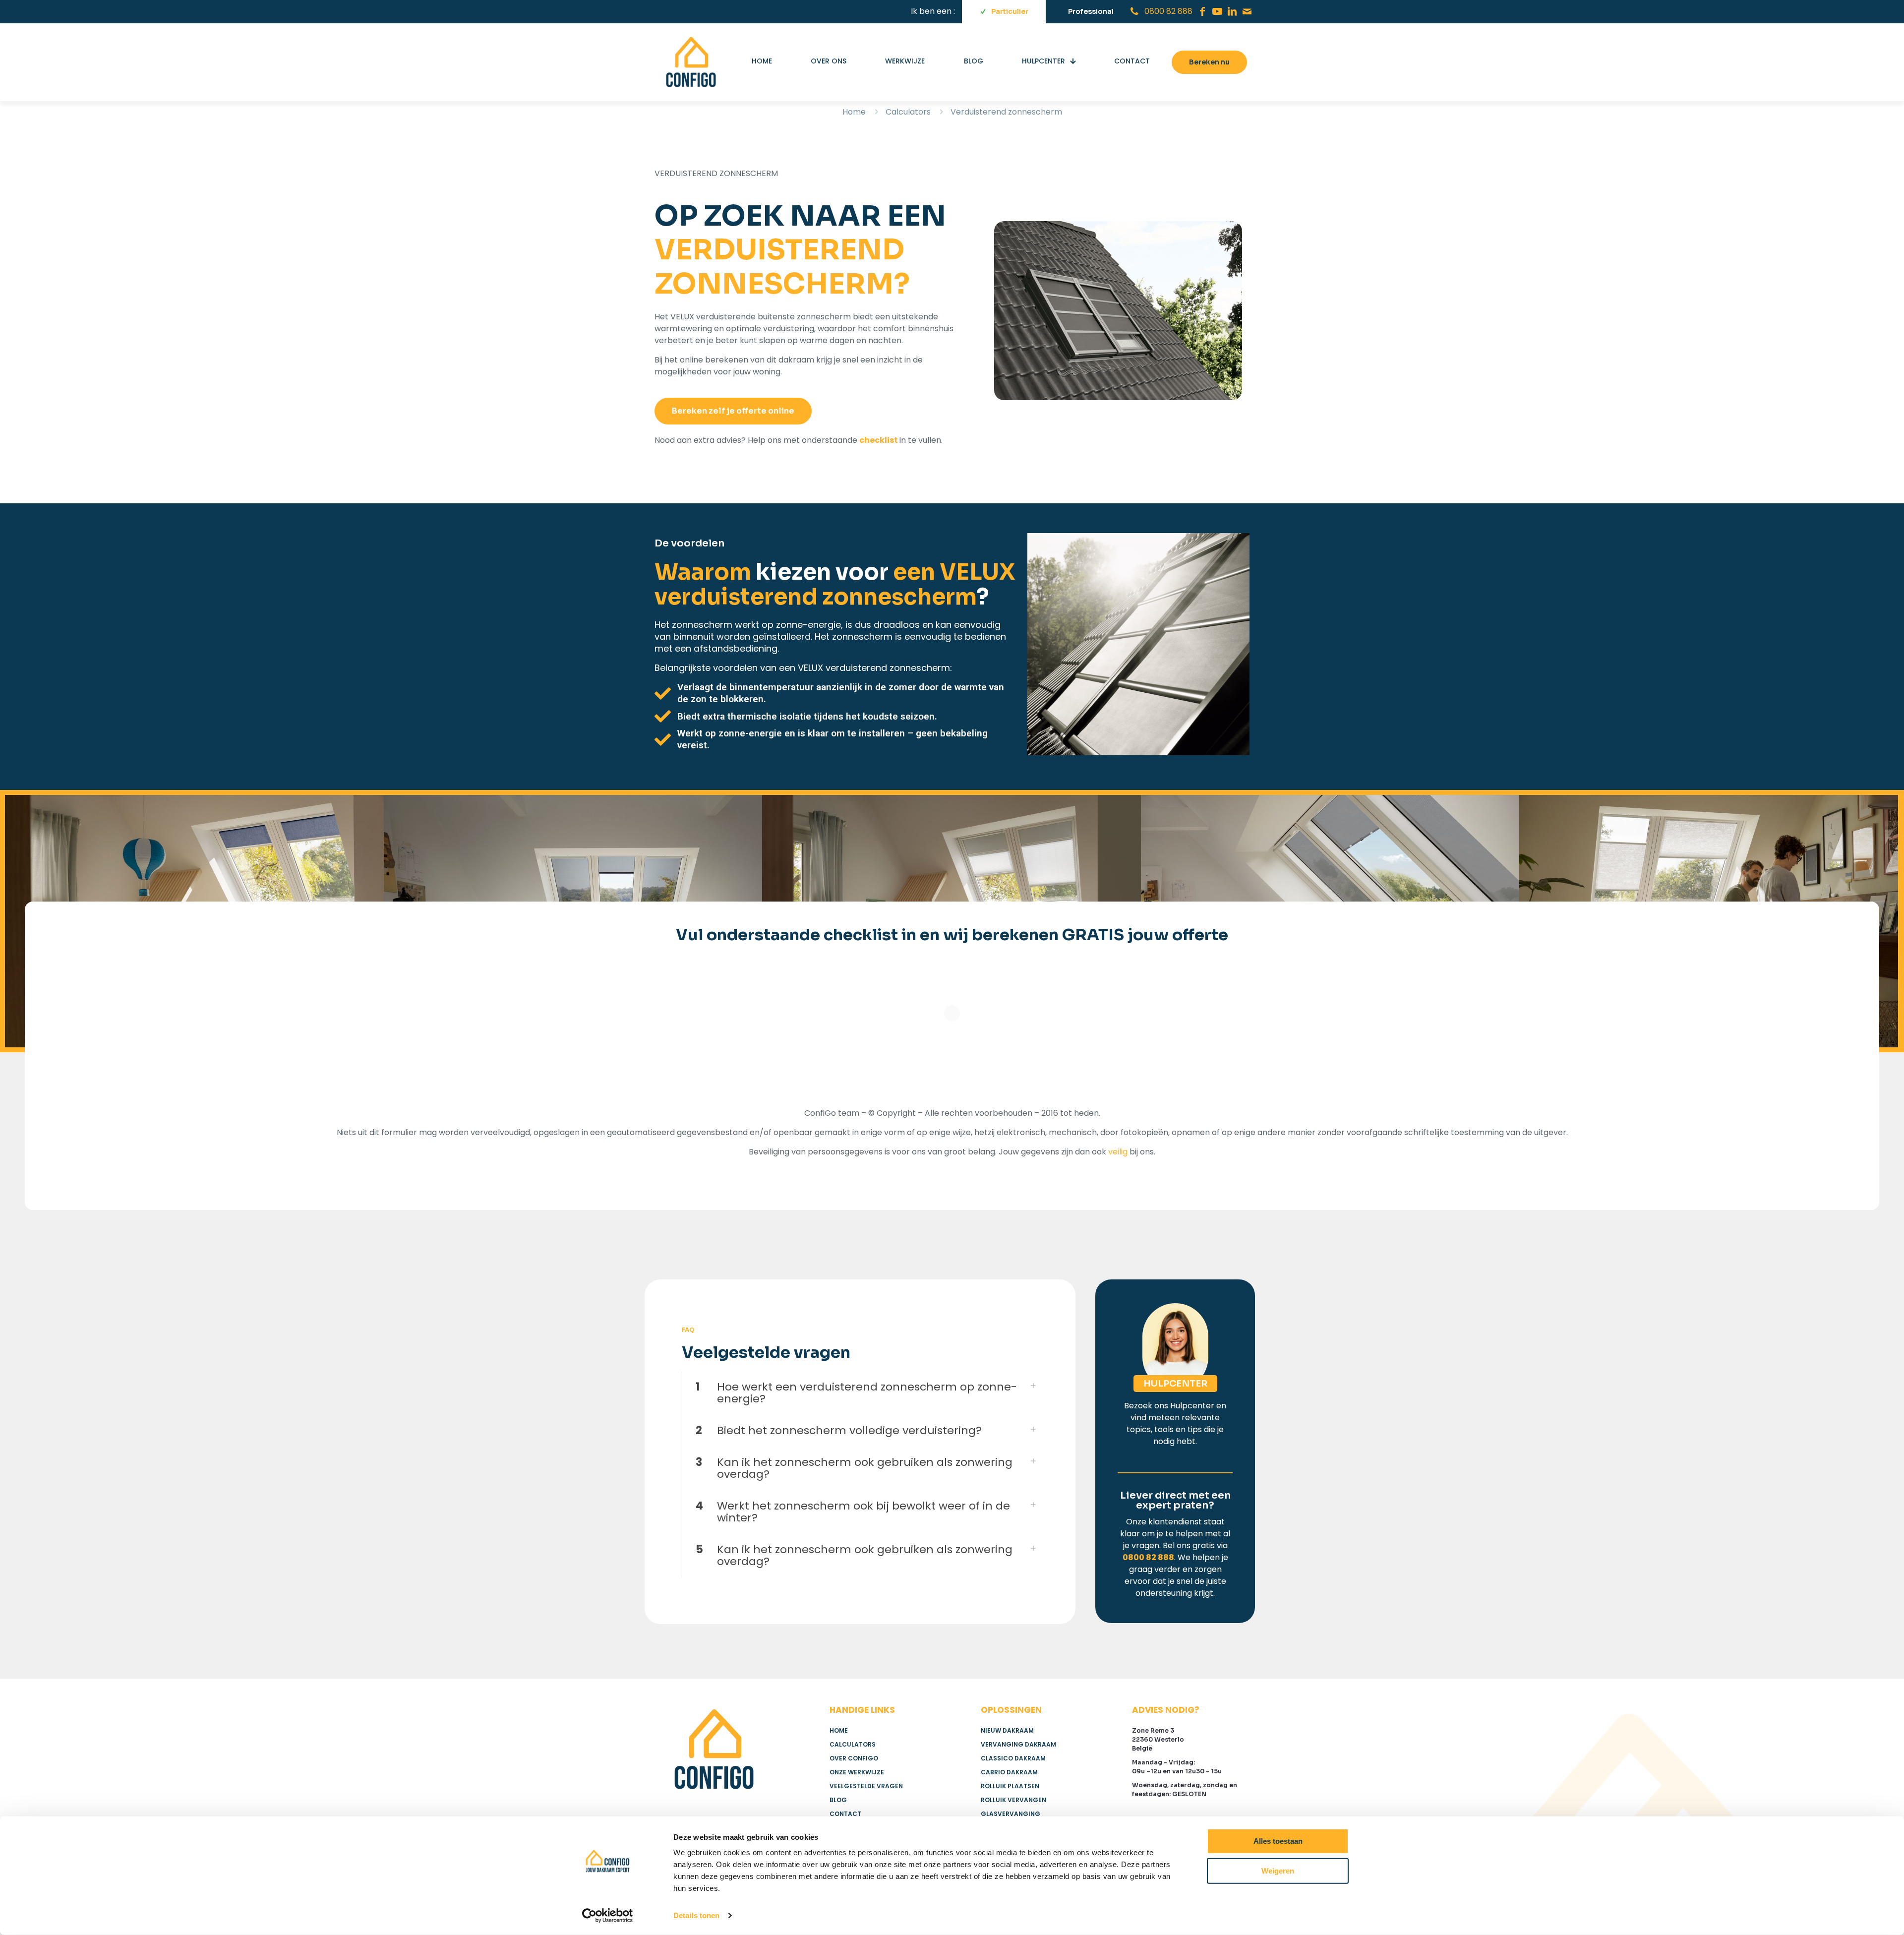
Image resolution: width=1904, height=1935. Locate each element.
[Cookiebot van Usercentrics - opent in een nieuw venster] (608, 1916)
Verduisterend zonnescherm (397, 1034)
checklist (879, 440)
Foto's (566, 1034)
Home (854, 112)
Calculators (908, 112)
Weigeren (1278, 1870)
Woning (301, 1034)
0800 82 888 (1148, 1746)
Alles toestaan (1278, 1841)
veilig (1118, 1340)
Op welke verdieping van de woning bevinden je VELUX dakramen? (438, 1180)
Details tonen (696, 1915)
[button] (864, 1581)
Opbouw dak (504, 1034)
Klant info (622, 1034)
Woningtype (310, 1128)
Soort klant (307, 1076)
